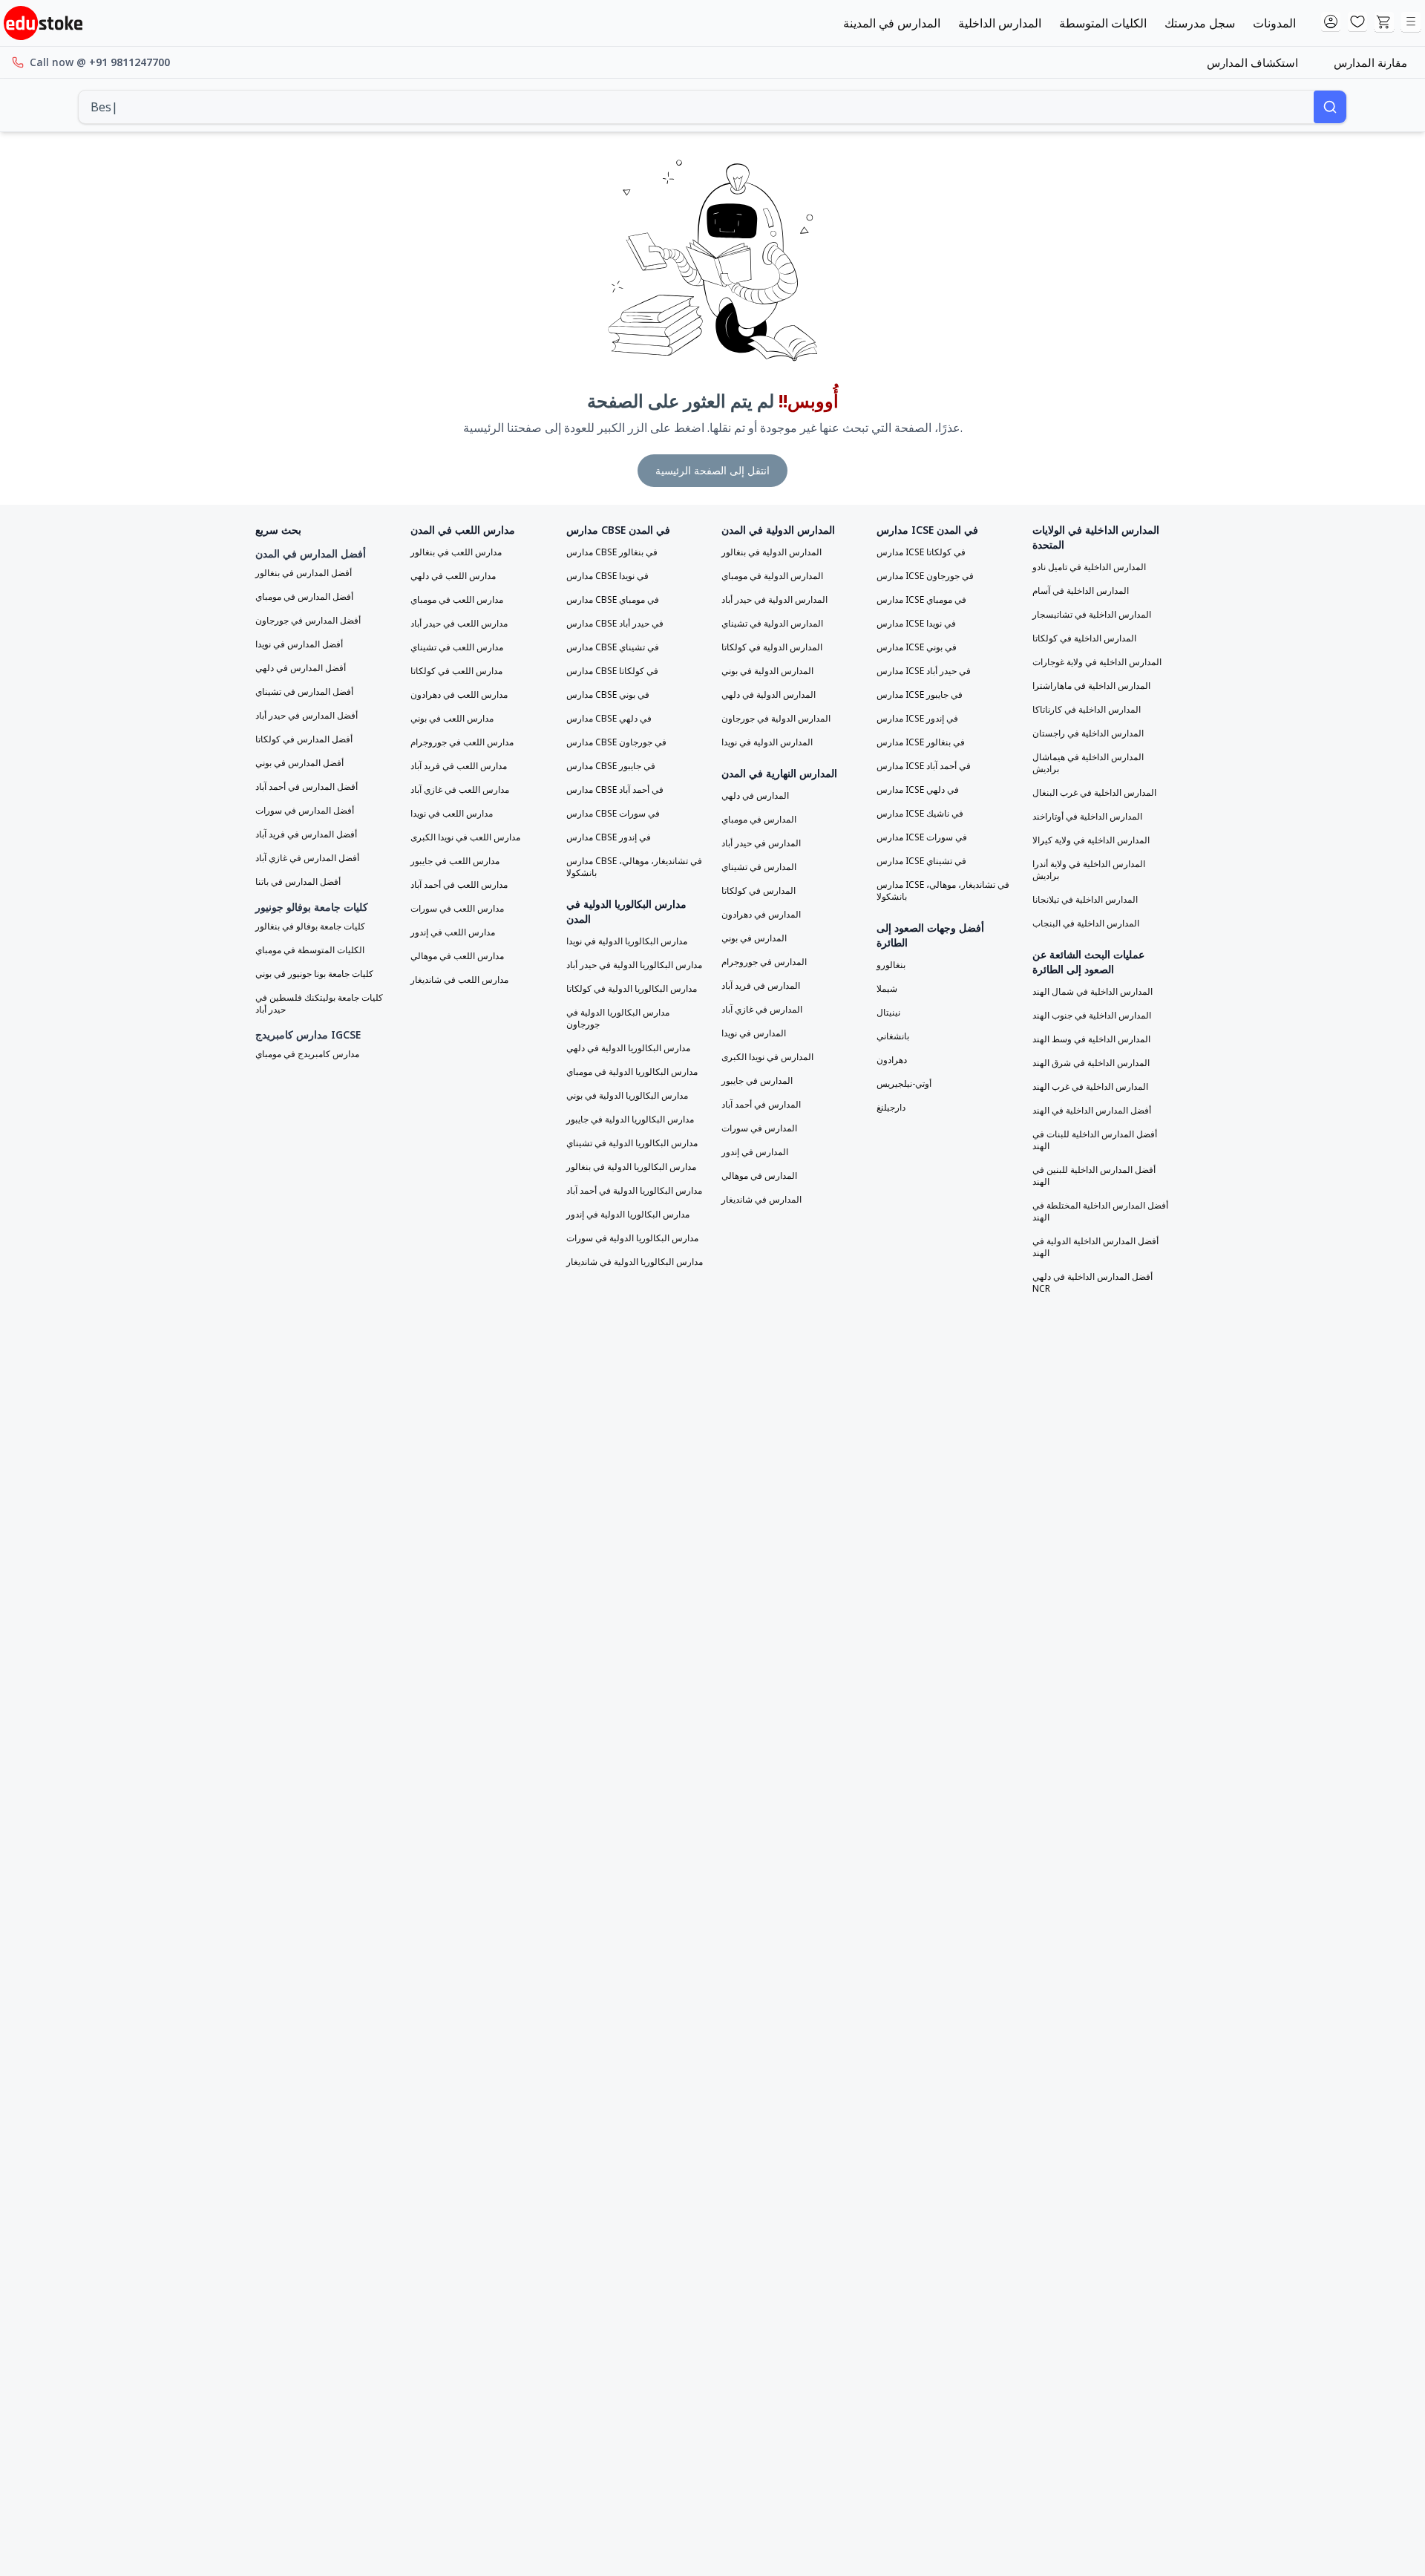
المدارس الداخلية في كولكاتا (1084, 638)
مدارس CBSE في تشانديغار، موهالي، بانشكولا (634, 867)
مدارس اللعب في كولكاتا (456, 671)
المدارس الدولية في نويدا (767, 742)
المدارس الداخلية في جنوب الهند (1092, 1016)
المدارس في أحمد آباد (761, 1105)
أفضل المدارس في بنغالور (304, 573)
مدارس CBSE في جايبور (611, 766)
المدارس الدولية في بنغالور (772, 552)
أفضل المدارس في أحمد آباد (307, 787)
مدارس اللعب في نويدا (452, 814)
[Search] (1330, 107)
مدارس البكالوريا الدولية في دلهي (628, 1048)
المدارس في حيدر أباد (761, 843)
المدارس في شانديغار (761, 1200)
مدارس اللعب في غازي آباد (460, 790)
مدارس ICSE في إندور (917, 719)
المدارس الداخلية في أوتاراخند (1087, 817)
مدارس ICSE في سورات (922, 837)
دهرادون (892, 1060)
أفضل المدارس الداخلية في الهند (1092, 1111)
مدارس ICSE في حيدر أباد (924, 671)
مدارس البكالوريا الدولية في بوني (627, 1096)
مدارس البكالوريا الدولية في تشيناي (632, 1143)
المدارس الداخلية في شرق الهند (1091, 1063)
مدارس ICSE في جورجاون (925, 576)
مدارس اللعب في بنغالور (456, 552)
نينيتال (888, 1013)
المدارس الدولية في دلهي (769, 695)
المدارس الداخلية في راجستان (1088, 733)
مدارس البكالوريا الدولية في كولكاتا (632, 989)
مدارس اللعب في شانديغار (459, 980)
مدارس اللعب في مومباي (457, 600)
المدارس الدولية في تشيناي (772, 624)
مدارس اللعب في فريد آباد (459, 766)
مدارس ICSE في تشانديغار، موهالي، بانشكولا (943, 891)
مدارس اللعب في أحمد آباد (459, 885)
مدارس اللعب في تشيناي (457, 647)
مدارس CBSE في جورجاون (616, 742)
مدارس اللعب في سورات (457, 909)
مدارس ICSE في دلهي (918, 790)
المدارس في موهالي (759, 1176)
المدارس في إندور (755, 1152)
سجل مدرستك (1200, 23)
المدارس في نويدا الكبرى (767, 1057)
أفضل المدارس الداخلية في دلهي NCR (1092, 1283)
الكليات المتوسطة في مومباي (310, 950)
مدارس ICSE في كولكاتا (921, 552)
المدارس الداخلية (1000, 23)
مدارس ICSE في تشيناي (921, 861)
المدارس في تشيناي (759, 867)
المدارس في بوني (754, 938)
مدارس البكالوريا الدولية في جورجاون (618, 1019)
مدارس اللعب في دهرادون (459, 695)
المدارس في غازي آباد (762, 1010)
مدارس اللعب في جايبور (455, 861)
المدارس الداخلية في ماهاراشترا (1091, 686)
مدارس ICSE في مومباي (921, 600)
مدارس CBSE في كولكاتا (612, 671)
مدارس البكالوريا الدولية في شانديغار (635, 1262)
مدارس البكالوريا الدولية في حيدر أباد (634, 965)
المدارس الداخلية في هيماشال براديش (1088, 763)
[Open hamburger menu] (1411, 22)
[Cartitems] (1384, 22)
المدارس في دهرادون (761, 915)
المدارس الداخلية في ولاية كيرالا (1091, 840)
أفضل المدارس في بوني (299, 763)
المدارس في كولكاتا (759, 891)
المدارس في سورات (759, 1128)
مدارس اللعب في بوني (452, 719)
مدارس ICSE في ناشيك (920, 814)
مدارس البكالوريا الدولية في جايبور (630, 1119)
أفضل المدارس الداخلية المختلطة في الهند (1100, 1212)
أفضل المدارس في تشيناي (304, 692)
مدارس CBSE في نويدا (607, 576)
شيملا (887, 989)
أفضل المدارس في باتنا (298, 882)
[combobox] (696, 107)
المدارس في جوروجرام (764, 962)
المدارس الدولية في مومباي (772, 576)
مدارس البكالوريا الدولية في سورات (632, 1238)
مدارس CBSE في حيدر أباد (615, 624)
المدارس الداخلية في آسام (1081, 591)
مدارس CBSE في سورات (613, 814)
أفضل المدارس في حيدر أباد (307, 716)
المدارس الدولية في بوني (767, 671)
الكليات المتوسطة (1103, 23)
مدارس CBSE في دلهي (609, 719)
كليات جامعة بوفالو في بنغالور (310, 926)
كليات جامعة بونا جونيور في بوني (314, 974)
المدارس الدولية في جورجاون (776, 719)
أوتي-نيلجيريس (904, 1084)
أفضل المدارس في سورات (305, 811)
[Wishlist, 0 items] (1357, 22)
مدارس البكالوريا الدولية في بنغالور (631, 1167)
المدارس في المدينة (892, 23)
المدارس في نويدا (754, 1033)
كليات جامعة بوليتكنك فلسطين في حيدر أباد (319, 1004)
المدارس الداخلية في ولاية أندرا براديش (1089, 870)
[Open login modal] (1331, 22)
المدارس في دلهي (755, 796)
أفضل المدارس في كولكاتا (304, 739)
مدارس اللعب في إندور (453, 932)
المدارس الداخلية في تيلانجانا (1085, 900)
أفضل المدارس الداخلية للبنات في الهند (1095, 1140)
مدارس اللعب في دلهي (453, 576)
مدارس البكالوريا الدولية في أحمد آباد (634, 1191)
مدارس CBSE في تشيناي (613, 647)
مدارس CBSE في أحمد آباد (615, 790)
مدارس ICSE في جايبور (920, 695)
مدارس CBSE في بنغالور (612, 552)
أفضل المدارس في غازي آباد (307, 858)
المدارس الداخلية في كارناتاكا (1087, 710)
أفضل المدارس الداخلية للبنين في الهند (1094, 1176)
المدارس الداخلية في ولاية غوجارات (1097, 662)
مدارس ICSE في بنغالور (921, 742)
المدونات (1274, 23)
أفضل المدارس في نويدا (299, 644)
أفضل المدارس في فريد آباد (306, 834)
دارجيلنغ (891, 1108)
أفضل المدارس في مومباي (304, 597)
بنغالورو (891, 965)
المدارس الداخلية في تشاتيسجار (1092, 615)
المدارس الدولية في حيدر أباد (774, 600)
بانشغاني (893, 1036)
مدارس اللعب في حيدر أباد (459, 624)
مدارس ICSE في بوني (917, 647)
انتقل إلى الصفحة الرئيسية (712, 470)
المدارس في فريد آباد (761, 986)
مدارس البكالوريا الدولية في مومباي (632, 1072)
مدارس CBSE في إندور (609, 837)
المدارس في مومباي (759, 820)
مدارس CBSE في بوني (608, 695)
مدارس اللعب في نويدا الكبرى (465, 837)
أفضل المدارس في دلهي (301, 668)
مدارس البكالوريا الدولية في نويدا (627, 941)
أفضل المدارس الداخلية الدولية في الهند (1095, 1247)
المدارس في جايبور (757, 1081)
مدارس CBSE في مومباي (613, 600)
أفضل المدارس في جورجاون (308, 621)
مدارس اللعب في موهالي (457, 956)
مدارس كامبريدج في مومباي (307, 1054)
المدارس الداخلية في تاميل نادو (1089, 567)
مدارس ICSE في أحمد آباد (924, 766)
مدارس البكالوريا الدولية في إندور (628, 1215)
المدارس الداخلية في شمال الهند (1092, 992)
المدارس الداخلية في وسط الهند (1091, 1039)
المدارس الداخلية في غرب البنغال (1094, 793)
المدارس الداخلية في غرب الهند (1090, 1087)
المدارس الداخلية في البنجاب (1086, 923)
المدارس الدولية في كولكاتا (772, 647)
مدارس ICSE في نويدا (916, 624)
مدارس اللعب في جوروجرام (462, 742)
